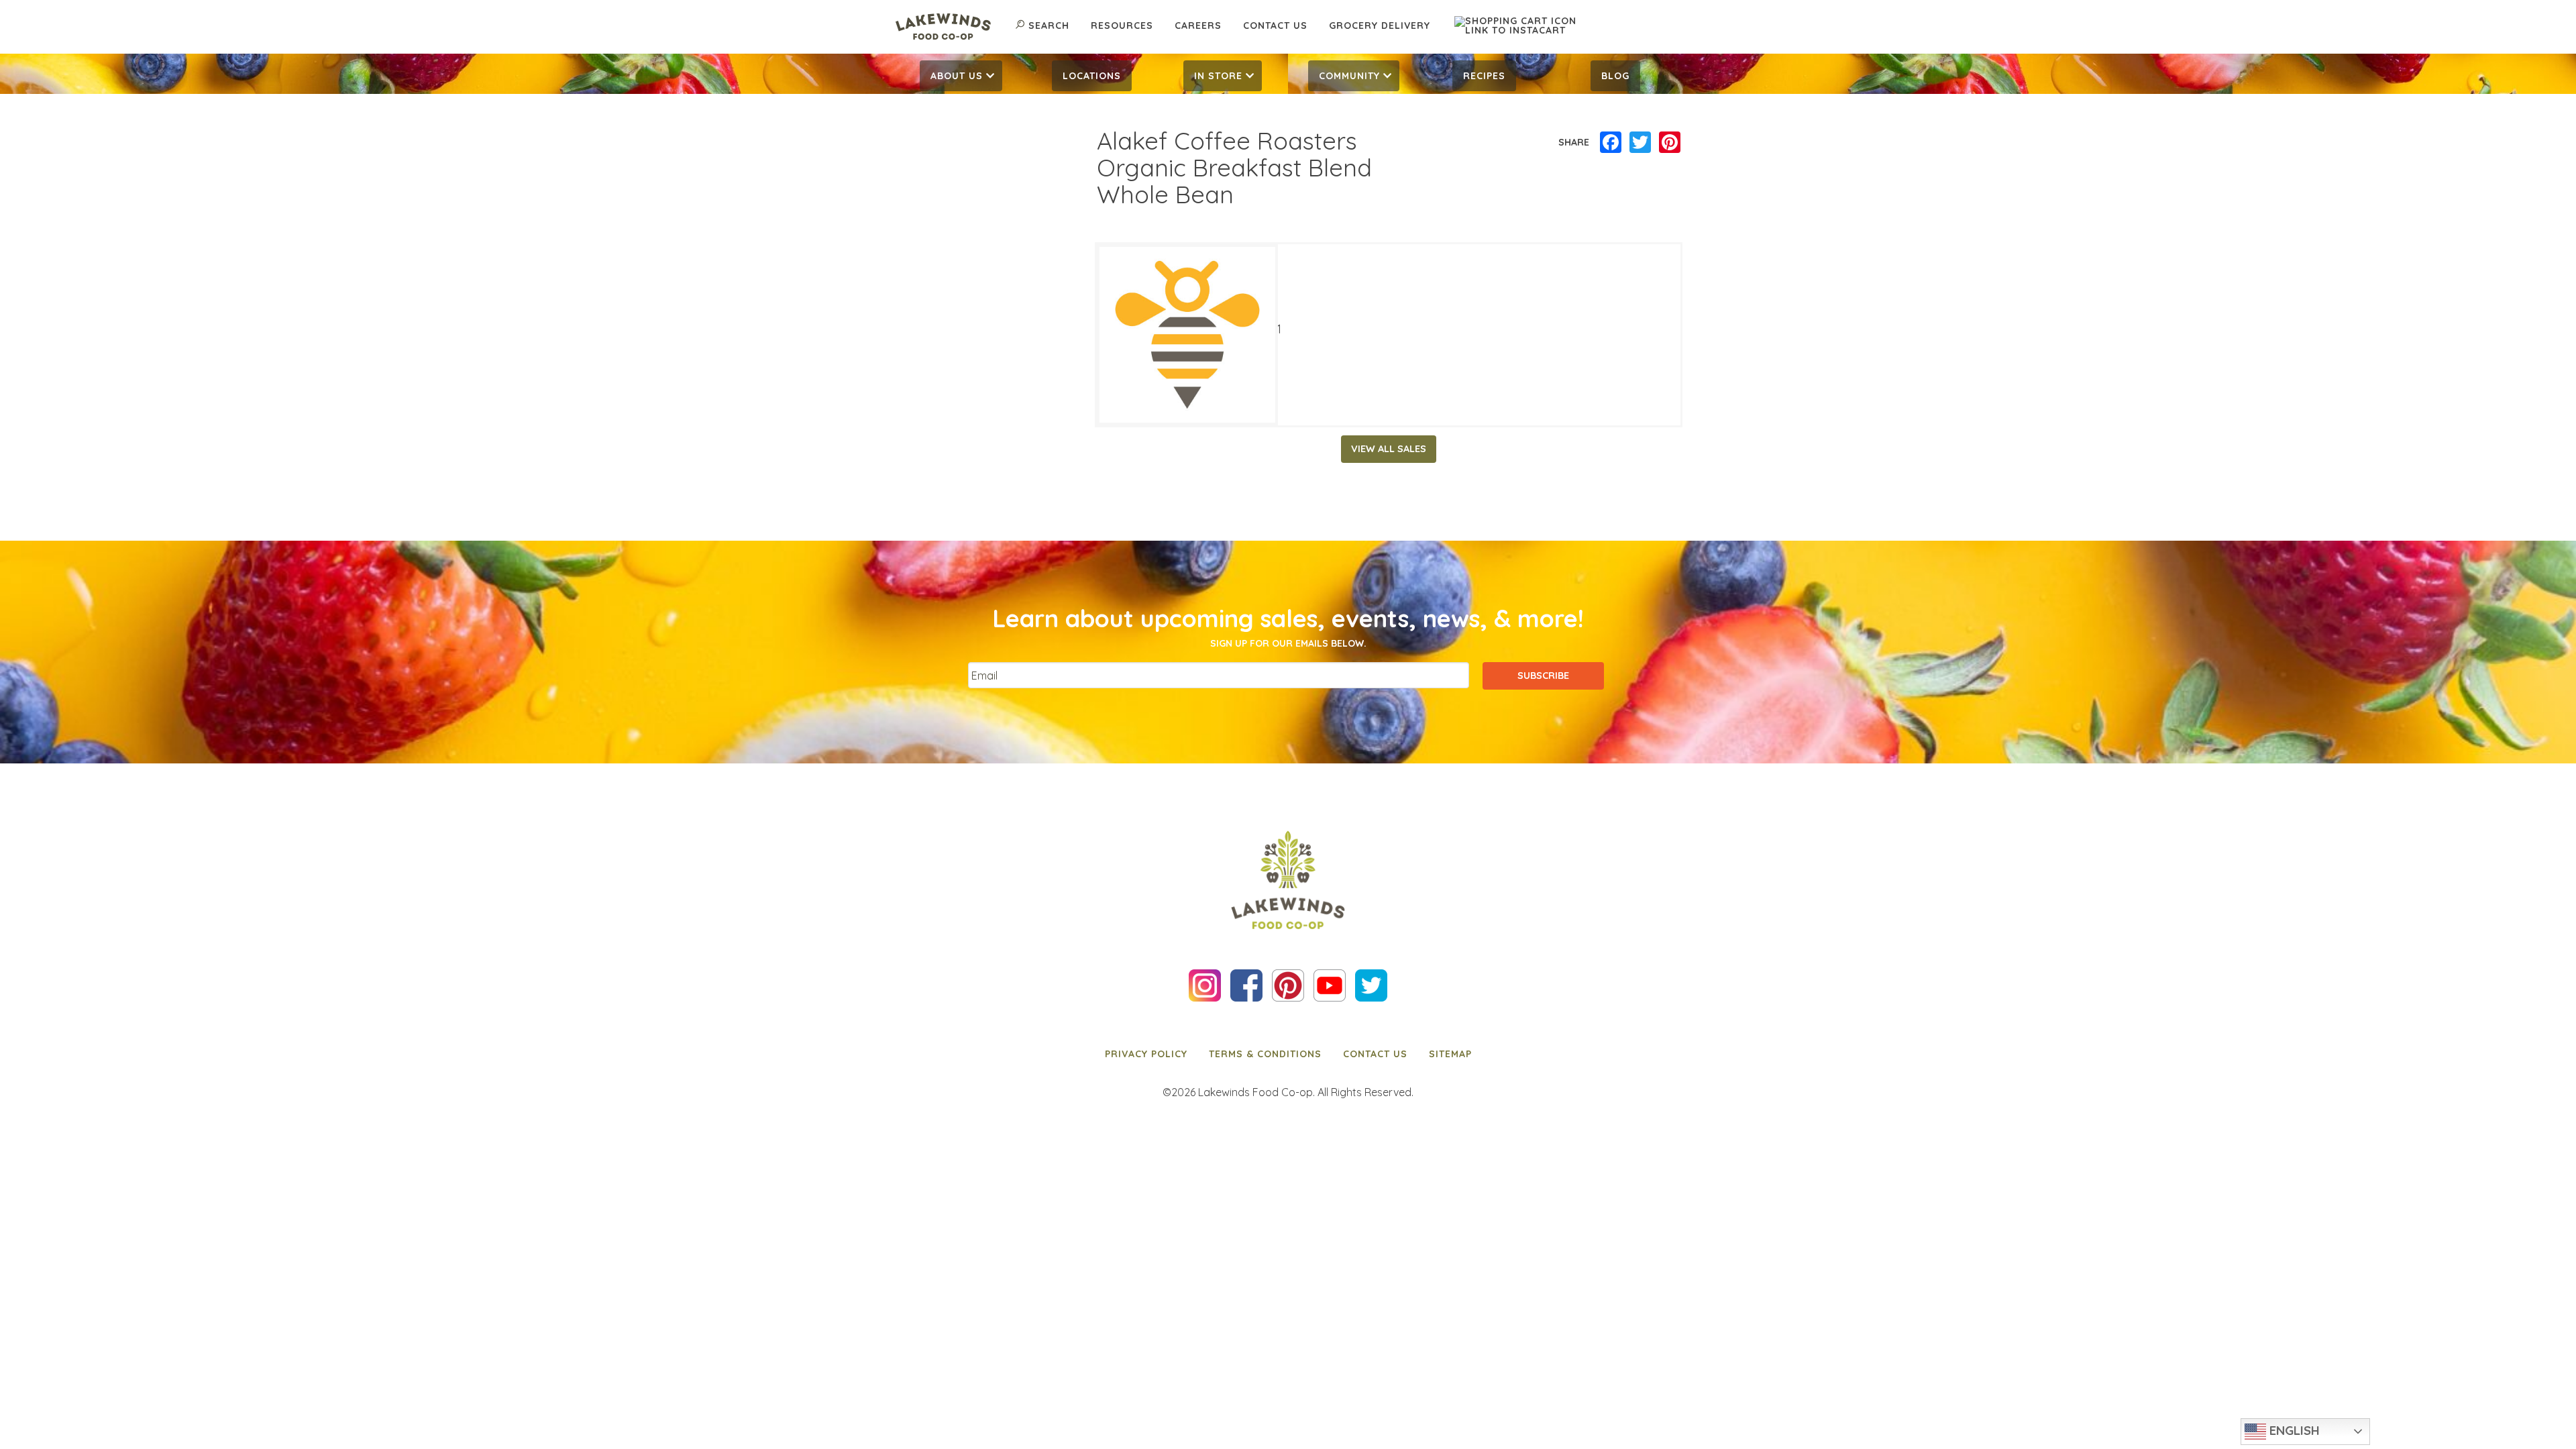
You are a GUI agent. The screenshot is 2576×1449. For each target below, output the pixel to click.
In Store (1218, 76)
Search (1049, 25)
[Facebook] (1611, 143)
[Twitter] (1640, 143)
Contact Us (1275, 25)
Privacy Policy (1146, 1054)
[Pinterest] (1670, 143)
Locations (1092, 76)
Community (1349, 76)
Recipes (1484, 76)
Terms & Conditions (1265, 1054)
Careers (1198, 25)
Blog (1615, 76)
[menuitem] (961, 76)
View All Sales (1389, 449)
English (2293, 1430)
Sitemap (1450, 1054)
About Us (957, 76)
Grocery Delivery (1380, 25)
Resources (1122, 25)
